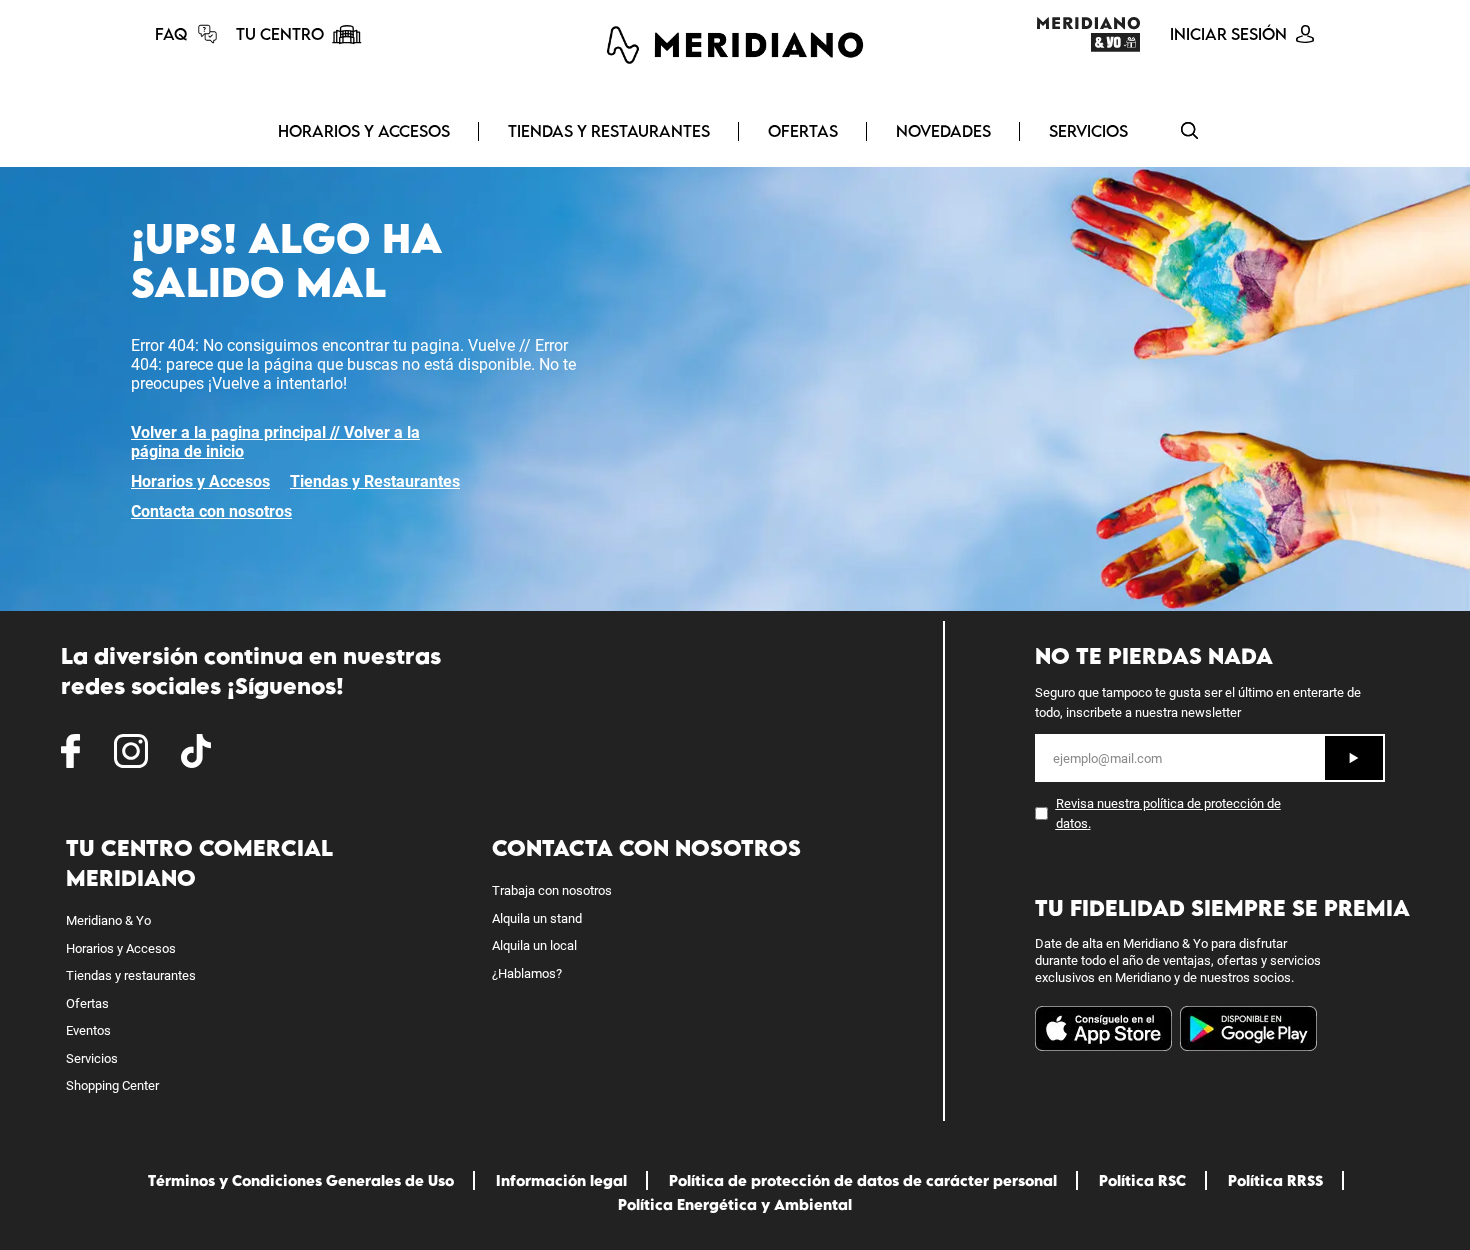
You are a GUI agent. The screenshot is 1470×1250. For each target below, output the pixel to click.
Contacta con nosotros (211, 511)
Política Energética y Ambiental (735, 1204)
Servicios (1088, 131)
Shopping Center (112, 1085)
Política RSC (1142, 1180)
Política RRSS (1275, 1180)
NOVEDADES (943, 131)
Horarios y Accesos (364, 131)
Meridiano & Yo (108, 920)
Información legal (561, 1180)
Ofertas (803, 131)
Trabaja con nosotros (552, 890)
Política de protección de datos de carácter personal (863, 1180)
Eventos (88, 1030)
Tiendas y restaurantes (131, 975)
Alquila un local (534, 945)
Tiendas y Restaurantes (609, 131)
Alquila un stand (537, 918)
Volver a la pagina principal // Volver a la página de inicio (275, 442)
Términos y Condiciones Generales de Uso (301, 1180)
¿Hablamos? (527, 973)
